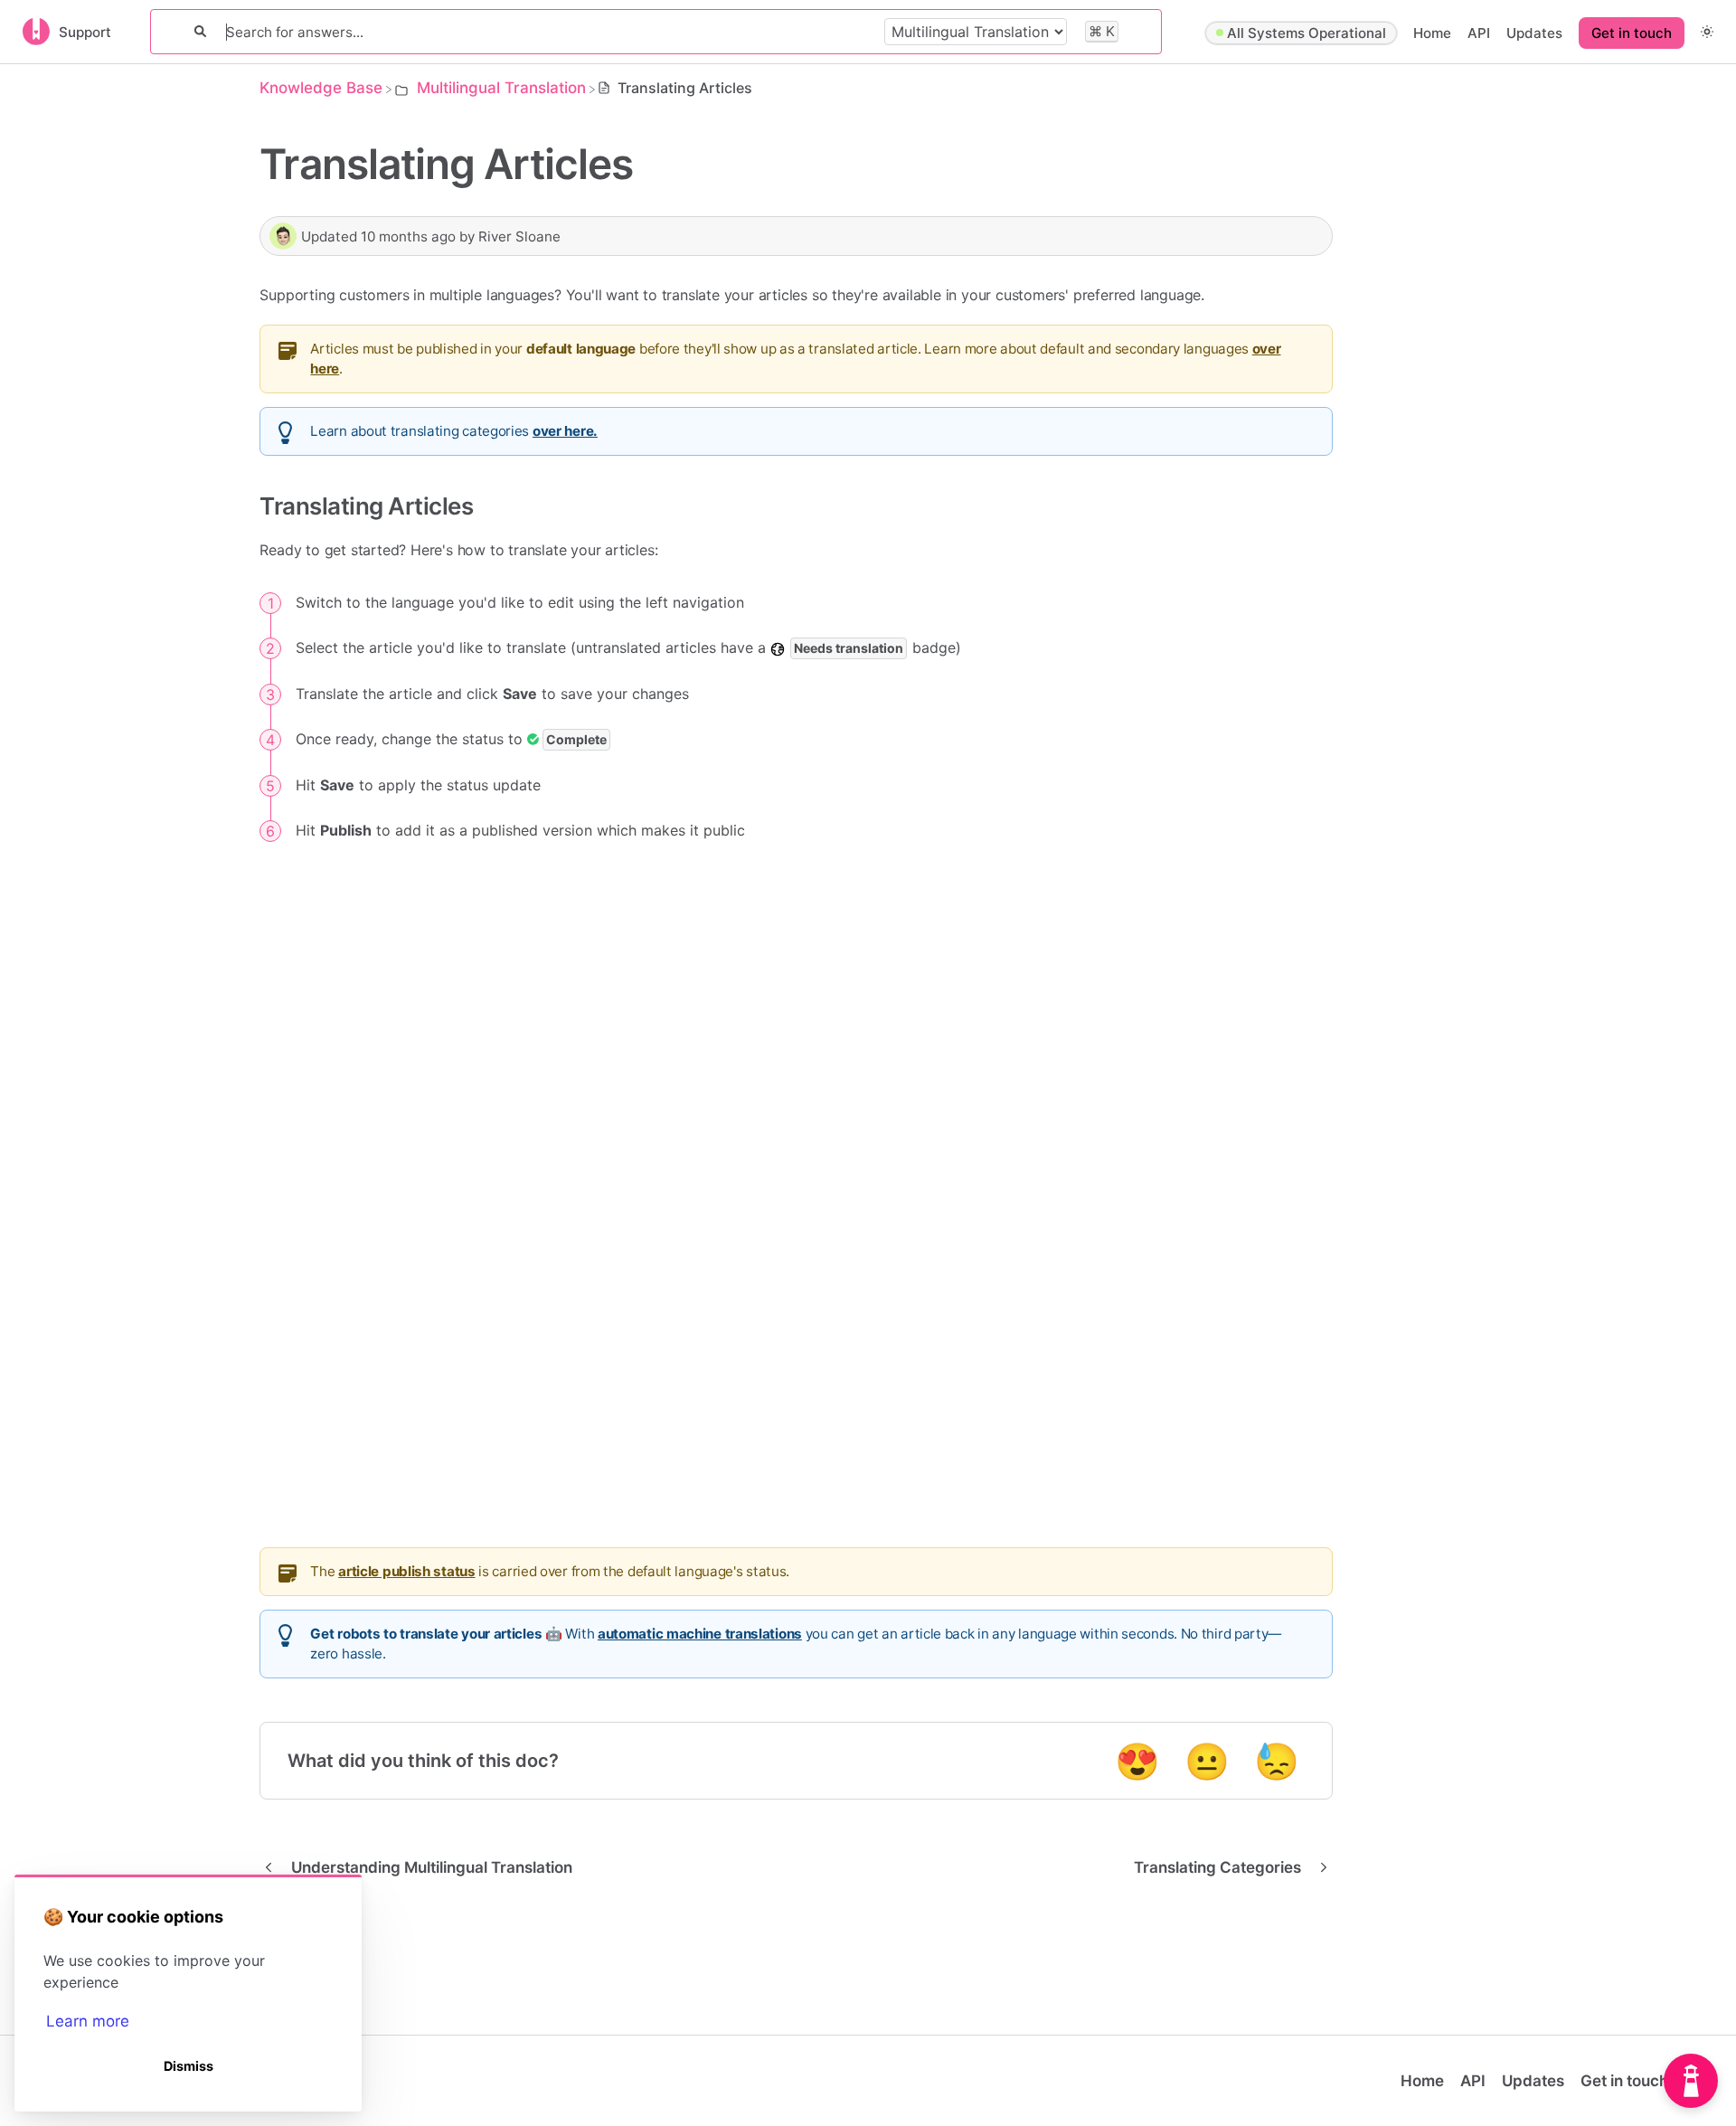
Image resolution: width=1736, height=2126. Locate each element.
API (1479, 33)
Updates (1534, 33)
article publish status (406, 1571)
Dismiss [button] (189, 2066)
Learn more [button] (88, 2021)
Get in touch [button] (1632, 33)
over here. (565, 431)
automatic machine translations (700, 1634)
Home (1432, 33)
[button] (1707, 31)
